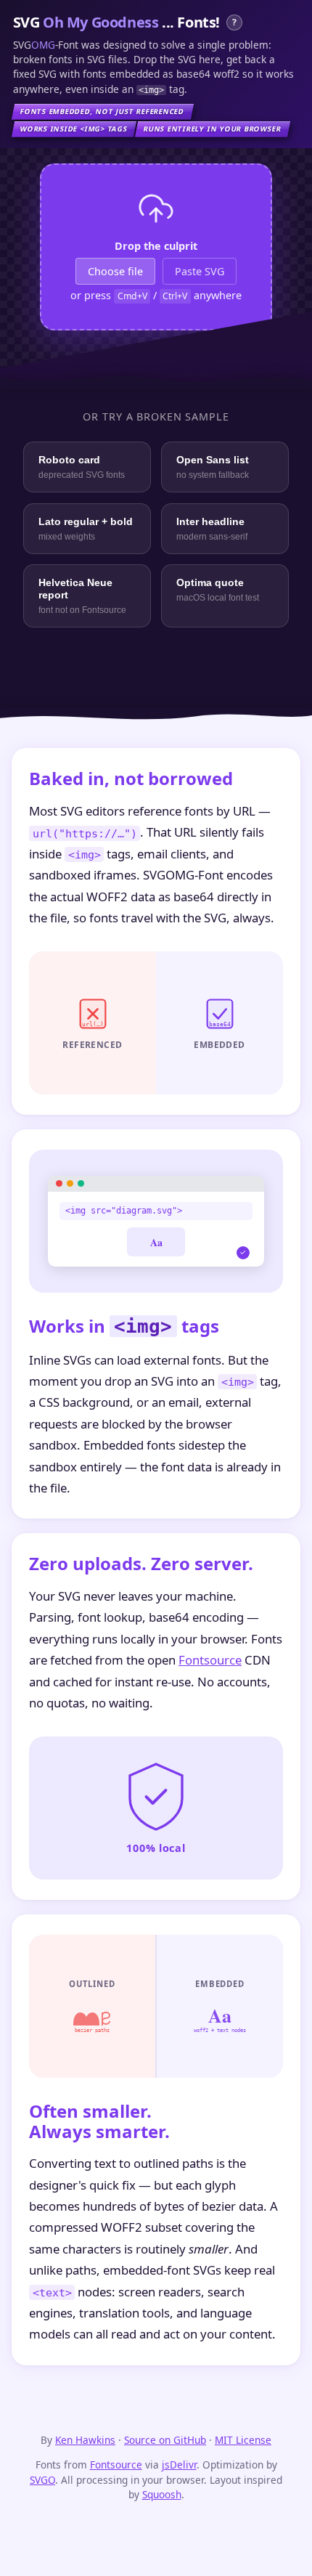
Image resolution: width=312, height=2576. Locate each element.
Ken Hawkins (85, 2440)
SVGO (42, 2480)
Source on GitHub (165, 2440)
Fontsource (210, 1660)
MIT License (243, 2440)
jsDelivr (179, 2465)
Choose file (115, 271)
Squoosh (162, 2494)
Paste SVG (200, 271)
